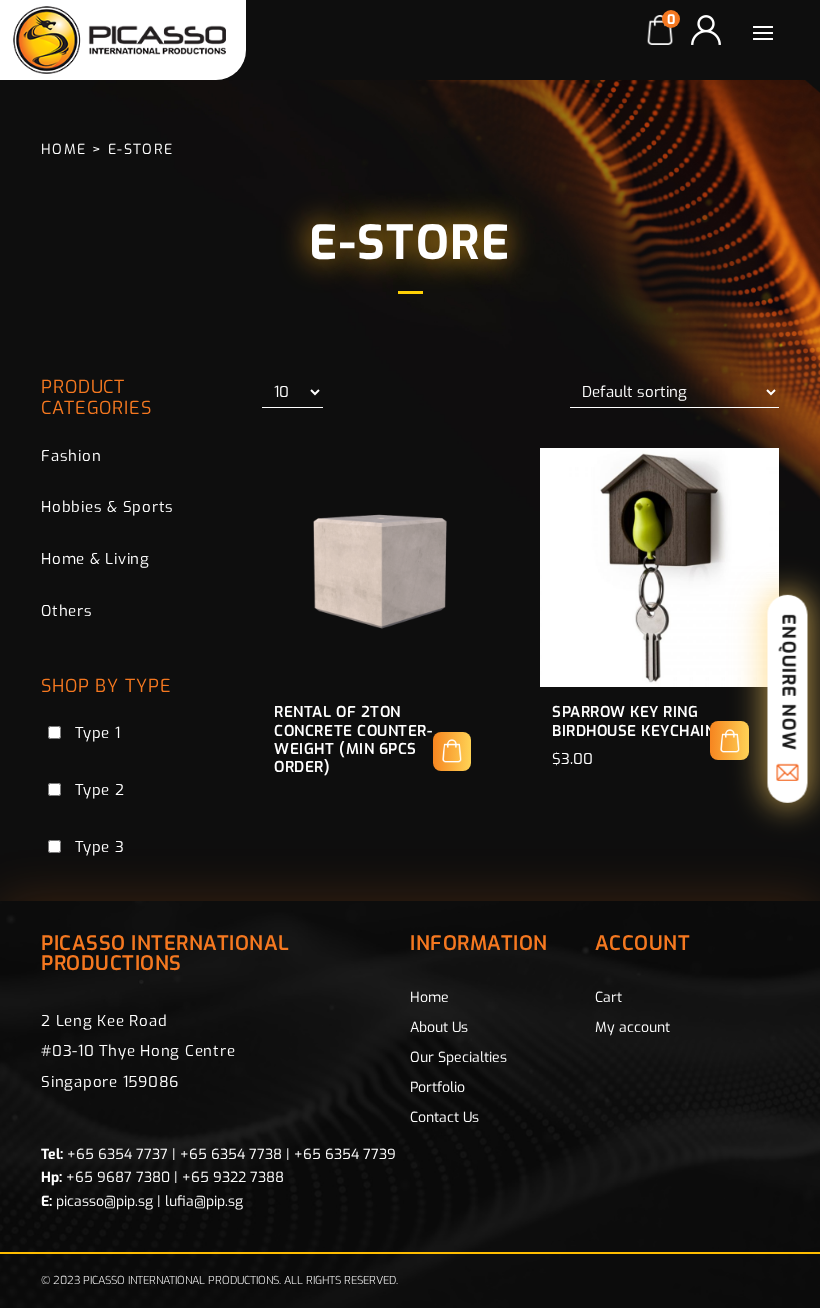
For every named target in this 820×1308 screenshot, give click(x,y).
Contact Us (444, 1117)
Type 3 (100, 847)
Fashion (71, 456)
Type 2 (100, 790)
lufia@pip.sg (204, 1201)
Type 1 (98, 733)
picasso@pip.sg (104, 1201)
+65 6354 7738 (231, 1154)
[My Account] (706, 30)
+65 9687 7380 (118, 1177)
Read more (452, 751)
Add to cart (729, 740)
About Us (439, 1027)
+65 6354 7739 (345, 1154)
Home (64, 149)
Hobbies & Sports (107, 507)
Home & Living (95, 559)
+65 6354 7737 (117, 1154)
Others (67, 611)
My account (632, 1027)
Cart (608, 997)
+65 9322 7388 (233, 1177)
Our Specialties (458, 1057)
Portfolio (437, 1087)
